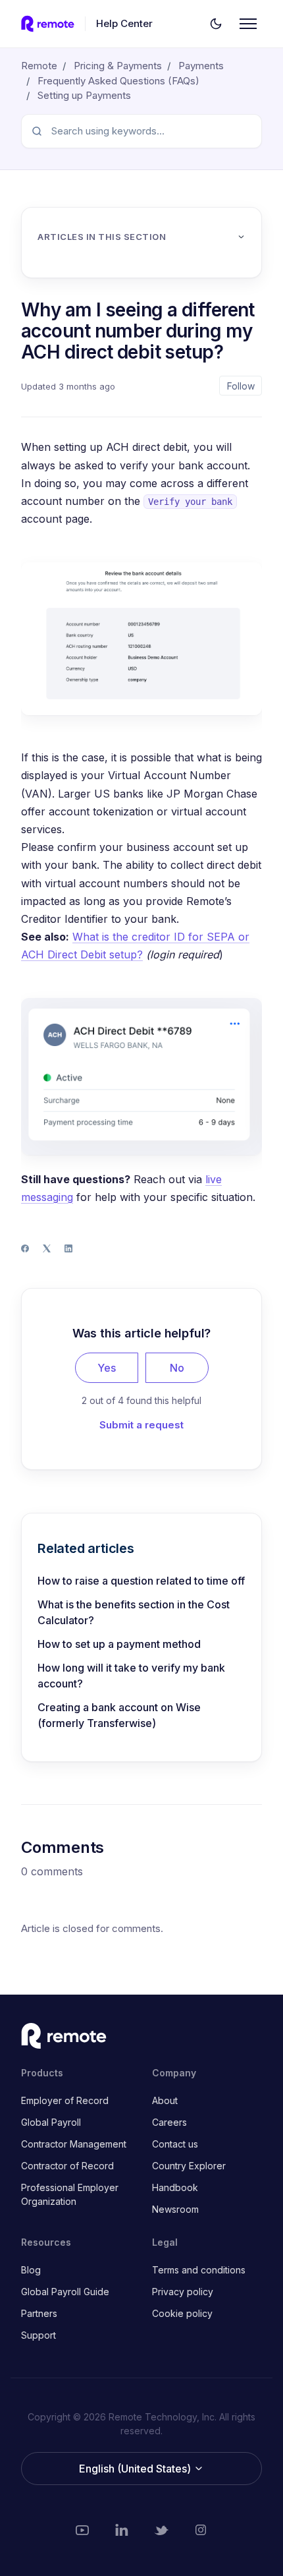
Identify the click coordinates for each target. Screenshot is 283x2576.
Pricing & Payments (118, 66)
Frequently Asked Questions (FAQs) (118, 81)
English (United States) (136, 2469)
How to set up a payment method (119, 1644)
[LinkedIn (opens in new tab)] (122, 2530)
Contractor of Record (67, 2166)
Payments (201, 66)
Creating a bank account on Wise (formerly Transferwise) (119, 1715)
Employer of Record (65, 2100)
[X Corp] (47, 1248)
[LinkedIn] (68, 1248)
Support (39, 2335)
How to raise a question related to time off (141, 1581)
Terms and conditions (199, 2270)
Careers (169, 2122)
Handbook (175, 2187)
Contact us (175, 2144)
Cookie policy (182, 2313)
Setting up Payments (84, 95)
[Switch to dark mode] (216, 24)
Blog (31, 2270)
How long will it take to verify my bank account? (131, 1676)
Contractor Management (74, 2144)
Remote (39, 66)
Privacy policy (183, 2292)
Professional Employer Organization (70, 2194)
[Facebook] (25, 1248)
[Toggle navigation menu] (248, 24)
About (165, 2100)
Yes (107, 1368)
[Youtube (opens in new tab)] (82, 2530)
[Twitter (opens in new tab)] (161, 2530)
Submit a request (141, 1425)
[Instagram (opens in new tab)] (201, 2530)
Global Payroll (51, 2122)
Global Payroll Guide (65, 2292)
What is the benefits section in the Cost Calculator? (134, 1612)
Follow (241, 386)
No (177, 1368)
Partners (39, 2313)
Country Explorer (189, 2166)
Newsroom (175, 2209)
